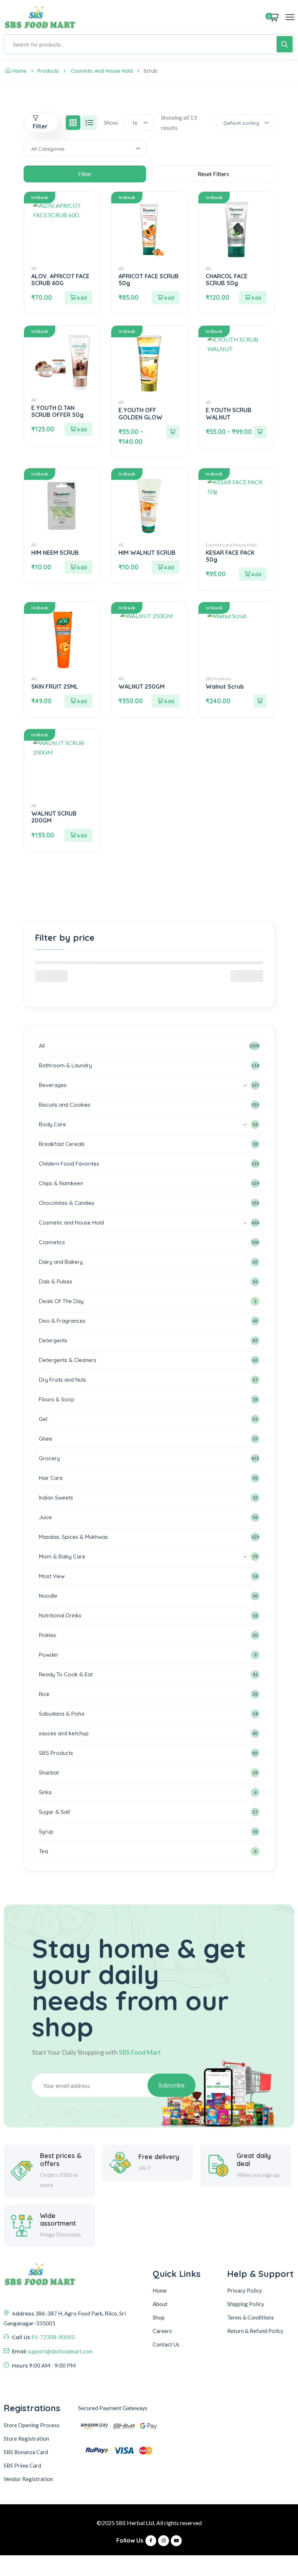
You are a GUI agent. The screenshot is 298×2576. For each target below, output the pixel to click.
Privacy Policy (245, 2290)
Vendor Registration (28, 2479)
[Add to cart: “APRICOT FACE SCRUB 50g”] (166, 298)
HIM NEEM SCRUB (55, 553)
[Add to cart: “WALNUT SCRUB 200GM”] (78, 835)
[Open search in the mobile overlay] (149, 44)
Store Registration (26, 2438)
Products (48, 71)
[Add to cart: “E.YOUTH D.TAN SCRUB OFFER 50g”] (78, 429)
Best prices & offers (61, 2160)
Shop (159, 2317)
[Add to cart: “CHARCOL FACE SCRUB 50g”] (253, 298)
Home (19, 71)
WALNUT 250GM (142, 686)
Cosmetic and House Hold (102, 71)
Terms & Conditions (251, 2317)
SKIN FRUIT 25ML (55, 686)
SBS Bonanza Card (26, 2452)
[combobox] (139, 123)
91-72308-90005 (53, 2337)
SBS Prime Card (22, 2465)
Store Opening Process (32, 2425)
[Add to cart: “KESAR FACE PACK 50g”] (253, 574)
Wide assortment (58, 2220)
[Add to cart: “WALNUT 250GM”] (166, 701)
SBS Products (219, 679)
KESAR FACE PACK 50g (230, 556)
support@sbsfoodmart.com (60, 2351)
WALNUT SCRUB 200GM (54, 817)
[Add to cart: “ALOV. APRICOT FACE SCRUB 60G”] (78, 298)
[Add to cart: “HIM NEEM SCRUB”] (78, 567)
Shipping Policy (246, 2304)
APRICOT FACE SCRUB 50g (149, 280)
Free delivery (159, 2157)
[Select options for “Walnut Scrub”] (260, 701)
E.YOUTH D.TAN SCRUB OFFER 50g (57, 411)
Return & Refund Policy (255, 2331)
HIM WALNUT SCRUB (147, 553)
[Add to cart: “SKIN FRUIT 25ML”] (78, 701)
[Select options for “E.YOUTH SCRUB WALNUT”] (260, 432)
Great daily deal (254, 2160)
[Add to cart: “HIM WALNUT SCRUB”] (166, 567)
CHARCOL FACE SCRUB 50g (227, 280)
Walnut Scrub (225, 686)
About (160, 2304)
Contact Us (166, 2344)
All (34, 268)
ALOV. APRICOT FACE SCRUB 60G (60, 280)
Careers (162, 2331)
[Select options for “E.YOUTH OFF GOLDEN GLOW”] (173, 432)
